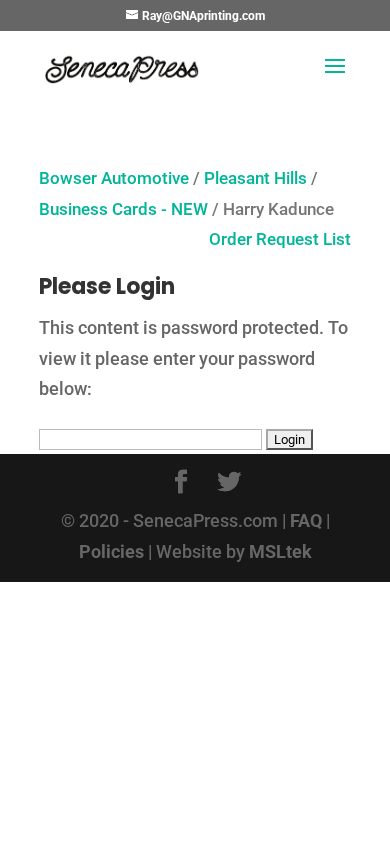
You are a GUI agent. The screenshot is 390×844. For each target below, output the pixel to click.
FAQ (306, 520)
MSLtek (280, 551)
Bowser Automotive (114, 178)
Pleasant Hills (255, 178)
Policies (111, 551)
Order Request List (269, 239)
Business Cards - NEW (123, 209)
